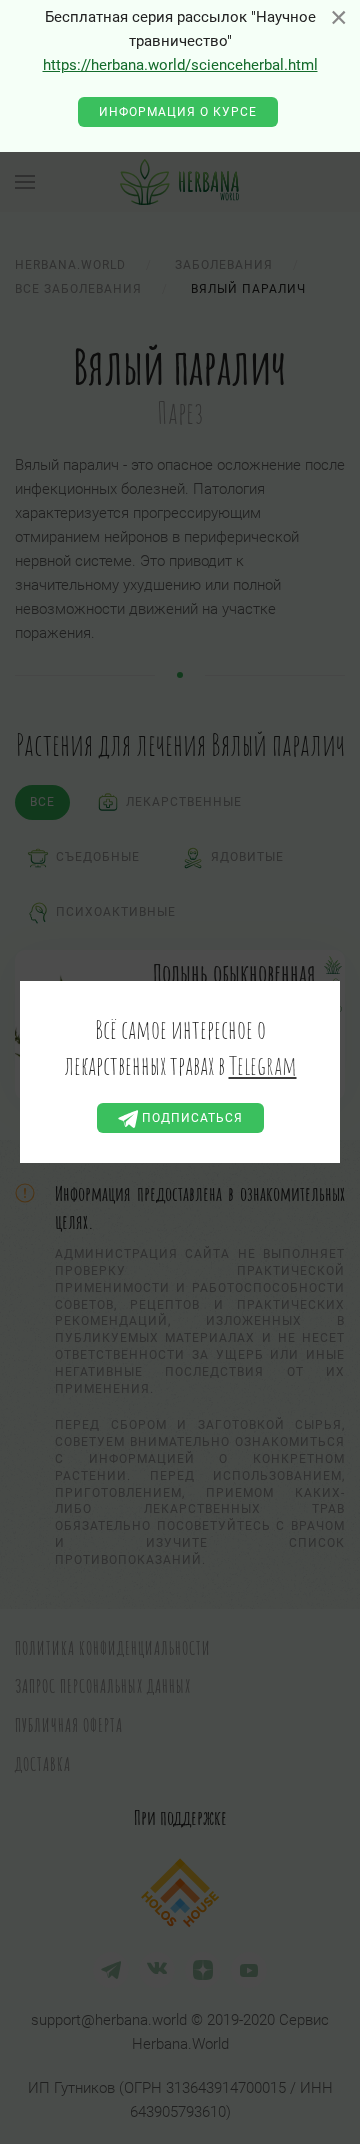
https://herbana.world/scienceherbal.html (180, 65)
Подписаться (190, 1118)
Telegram (263, 1065)
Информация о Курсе (178, 112)
